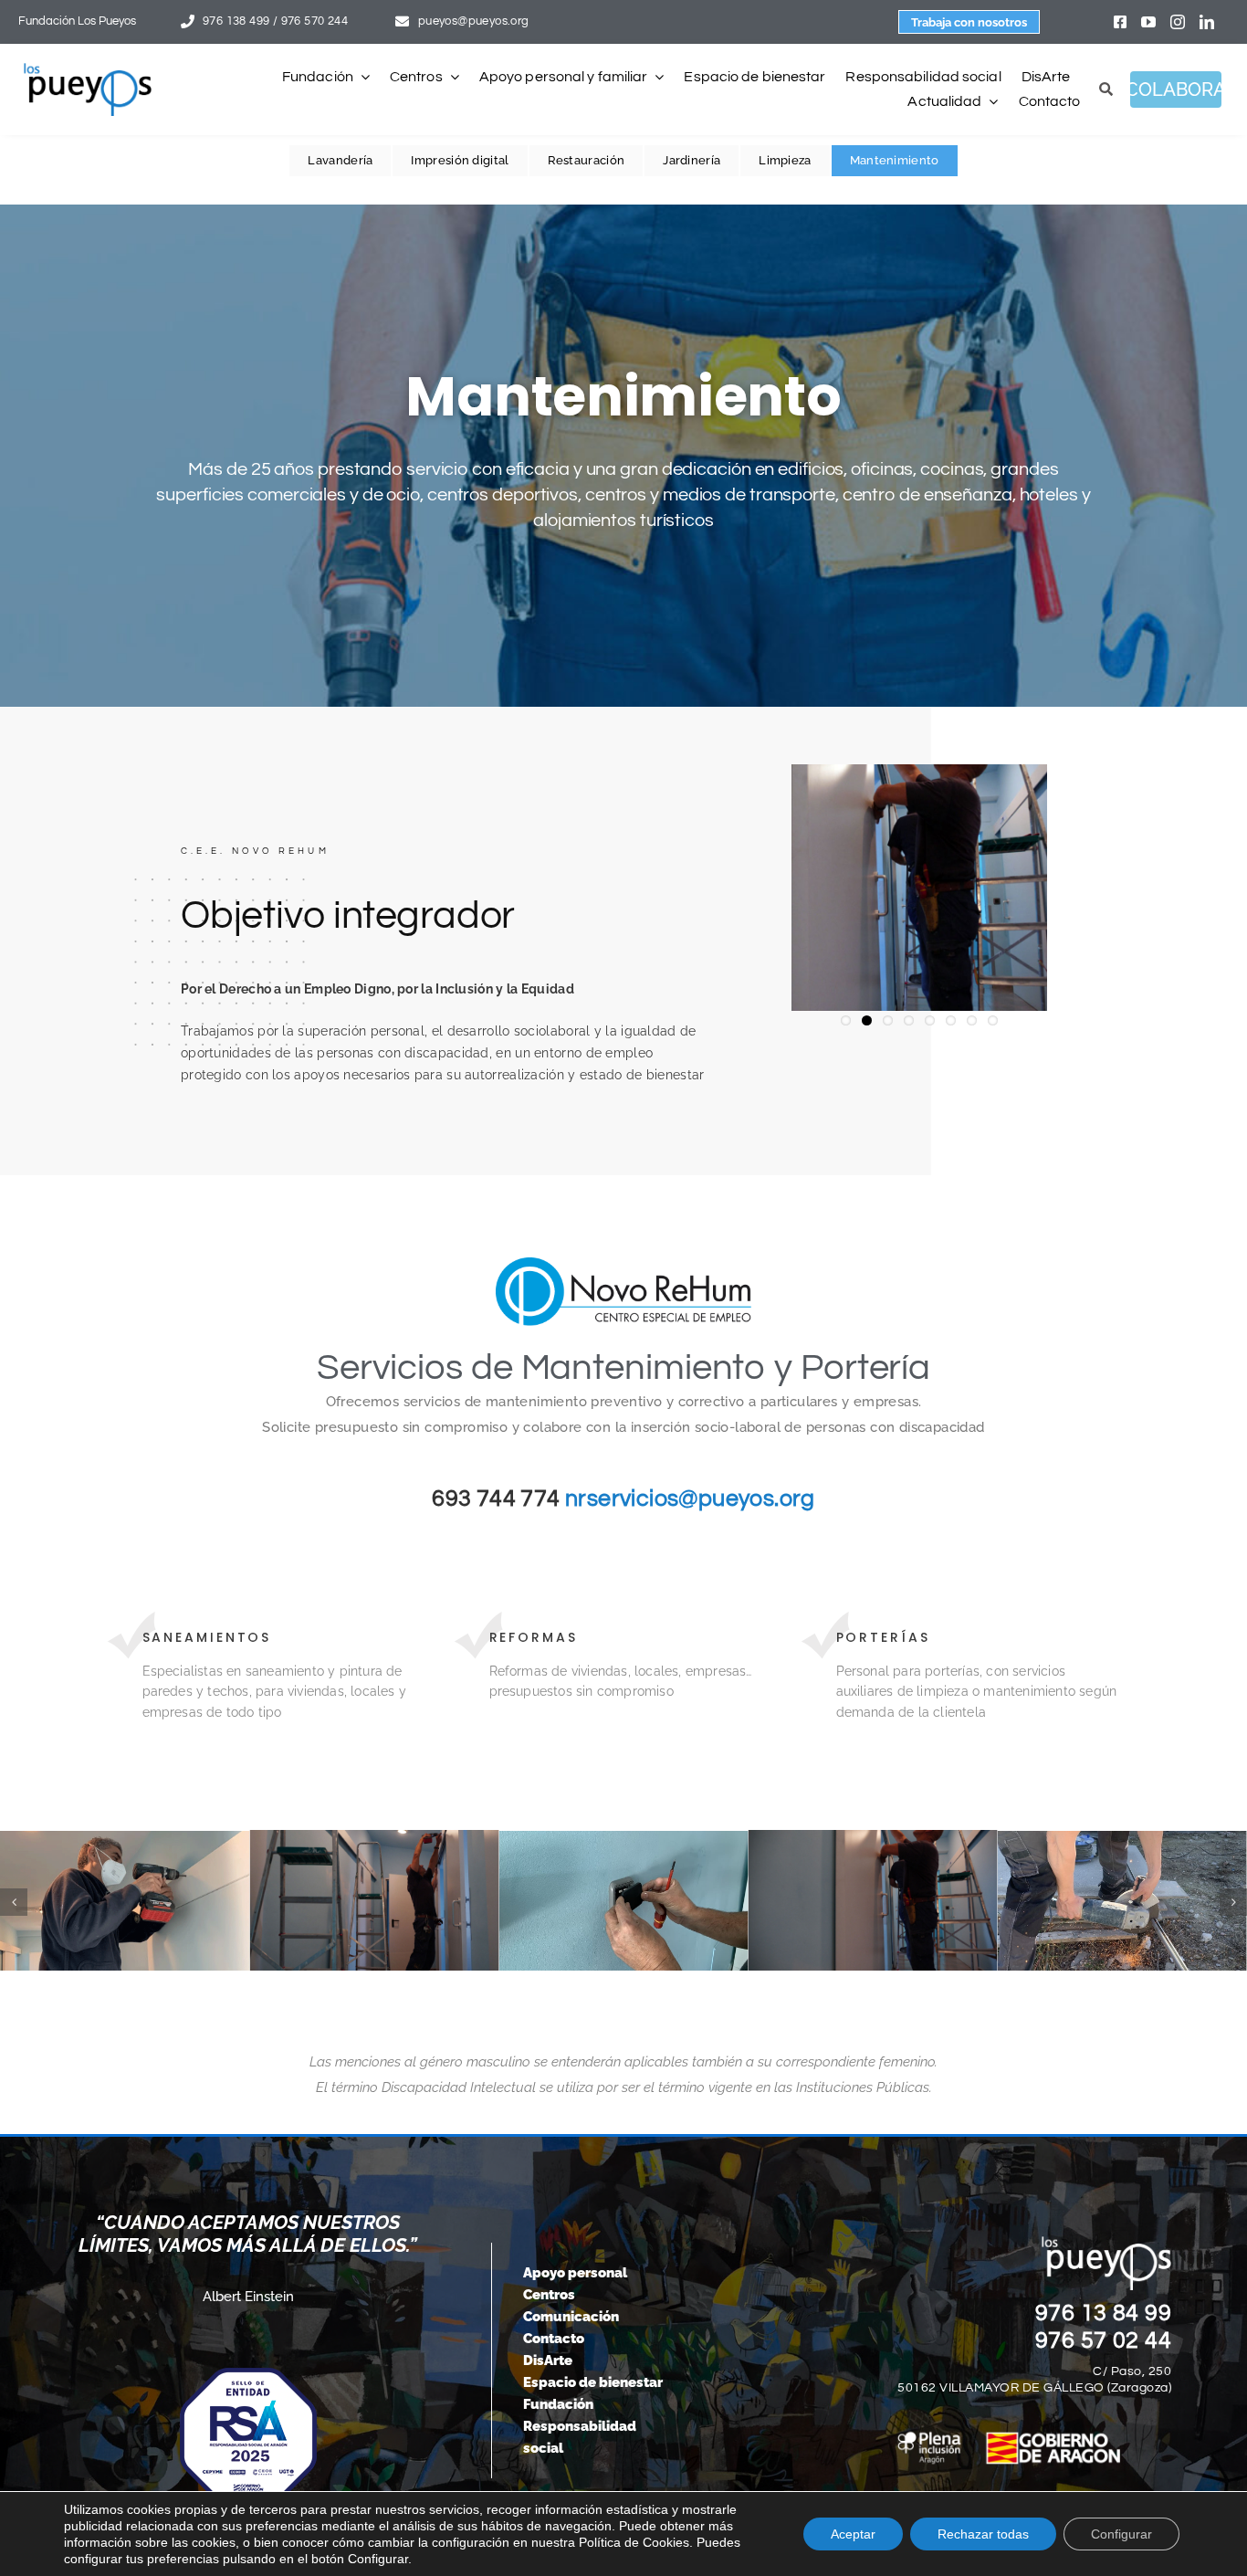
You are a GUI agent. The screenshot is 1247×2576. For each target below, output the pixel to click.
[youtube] (1148, 22)
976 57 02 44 (1104, 2340)
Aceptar (853, 2534)
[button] (14, 1902)
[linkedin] (1207, 22)
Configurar (1121, 2534)
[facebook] (1120, 22)
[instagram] (1178, 22)
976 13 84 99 (1104, 2313)
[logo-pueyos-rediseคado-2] (88, 69)
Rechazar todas (983, 2534)
